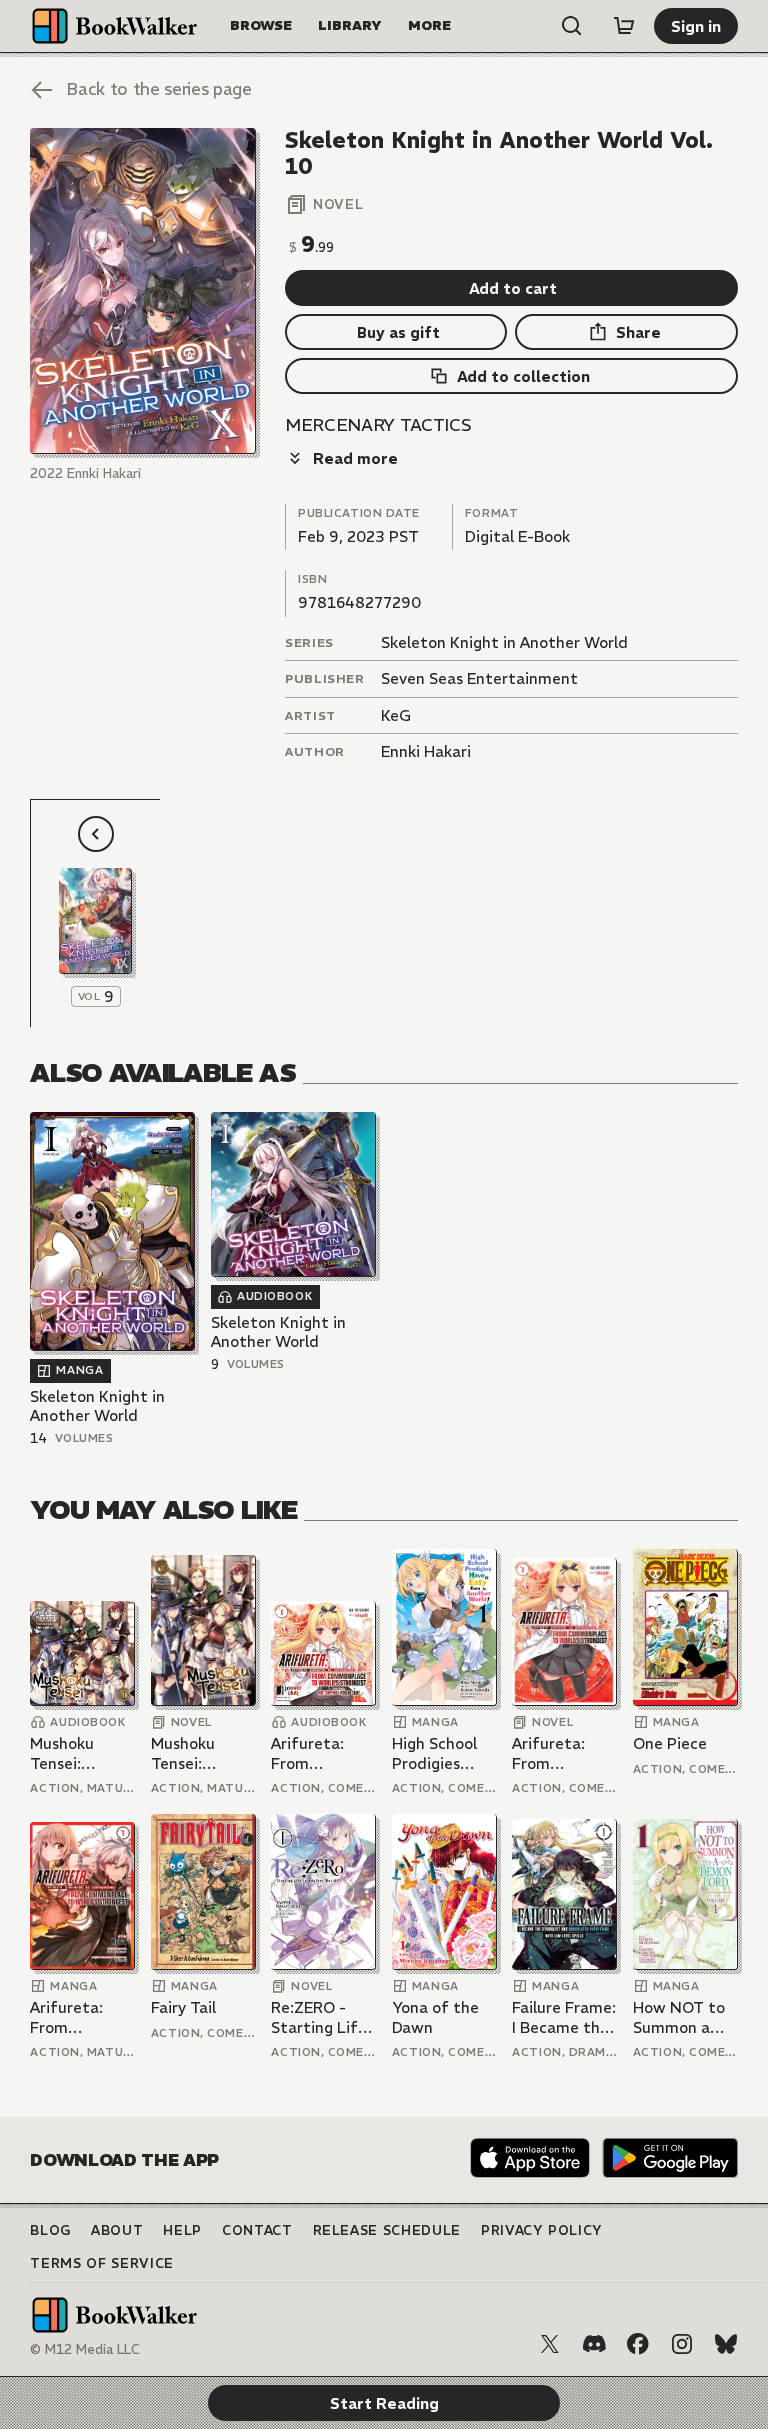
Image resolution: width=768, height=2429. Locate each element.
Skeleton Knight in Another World (504, 642)
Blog (50, 2230)
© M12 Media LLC (85, 2349)
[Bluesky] (726, 2344)
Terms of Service (101, 2263)
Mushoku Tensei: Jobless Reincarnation (81, 1753)
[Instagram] (682, 2344)
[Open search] (572, 26)
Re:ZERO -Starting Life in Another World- (319, 2017)
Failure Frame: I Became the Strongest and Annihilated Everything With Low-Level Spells (564, 2017)
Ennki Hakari (426, 751)
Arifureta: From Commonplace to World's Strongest (323, 1753)
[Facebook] (638, 2344)
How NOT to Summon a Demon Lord (679, 2017)
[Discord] (594, 2344)
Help (182, 2230)
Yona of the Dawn (435, 2017)
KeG (396, 715)
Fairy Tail (183, 2007)
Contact (257, 2230)
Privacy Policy (542, 2230)
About (117, 2230)
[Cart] (624, 26)
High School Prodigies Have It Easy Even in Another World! (437, 1753)
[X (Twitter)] (550, 2344)
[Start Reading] (142, 291)
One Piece (670, 1743)
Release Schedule (387, 2230)
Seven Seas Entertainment (479, 678)
